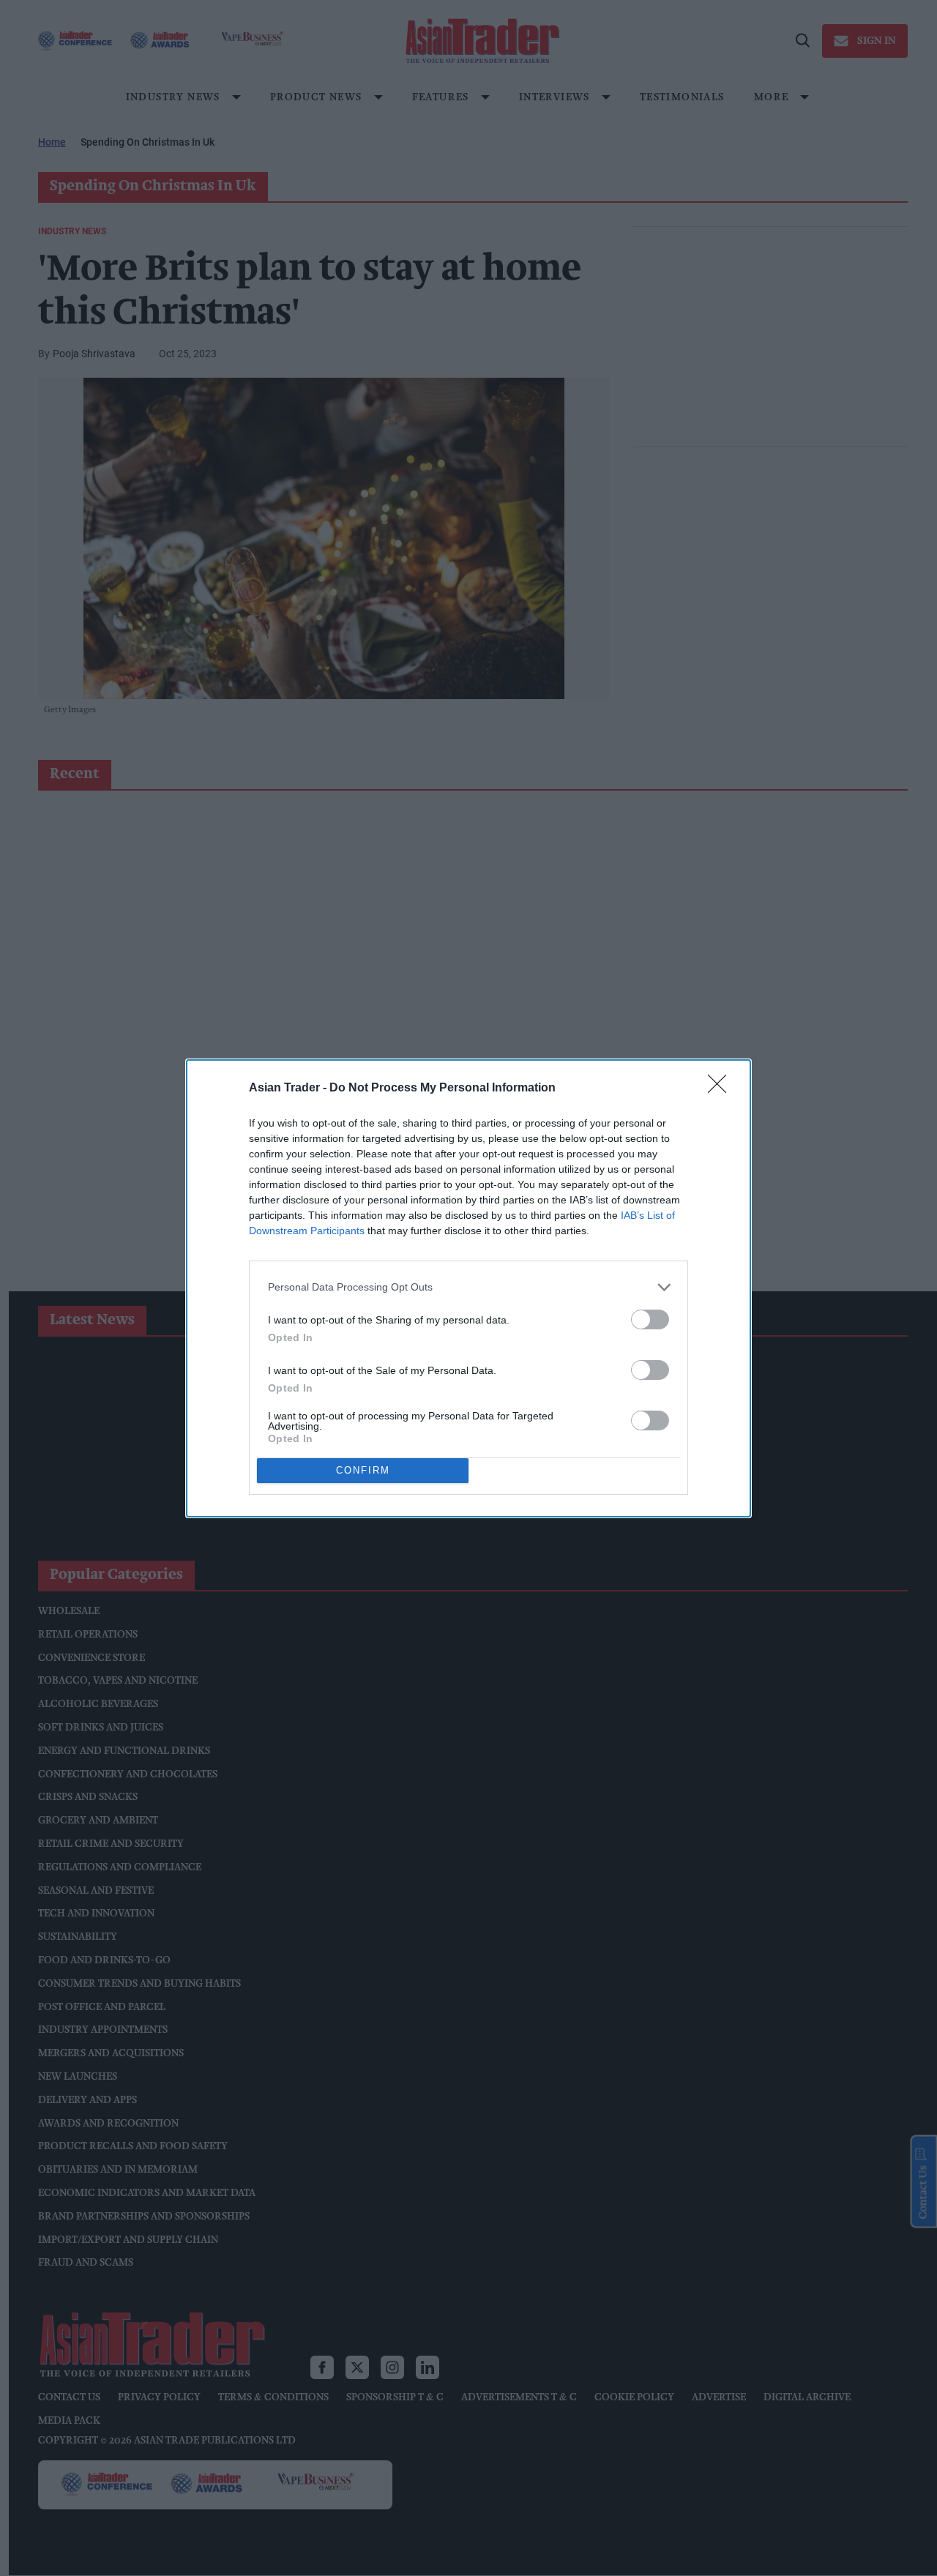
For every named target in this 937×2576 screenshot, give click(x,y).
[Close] (722, 1089)
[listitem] (468, 1287)
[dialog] (468, 1288)
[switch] (650, 1319)
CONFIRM (363, 1470)
